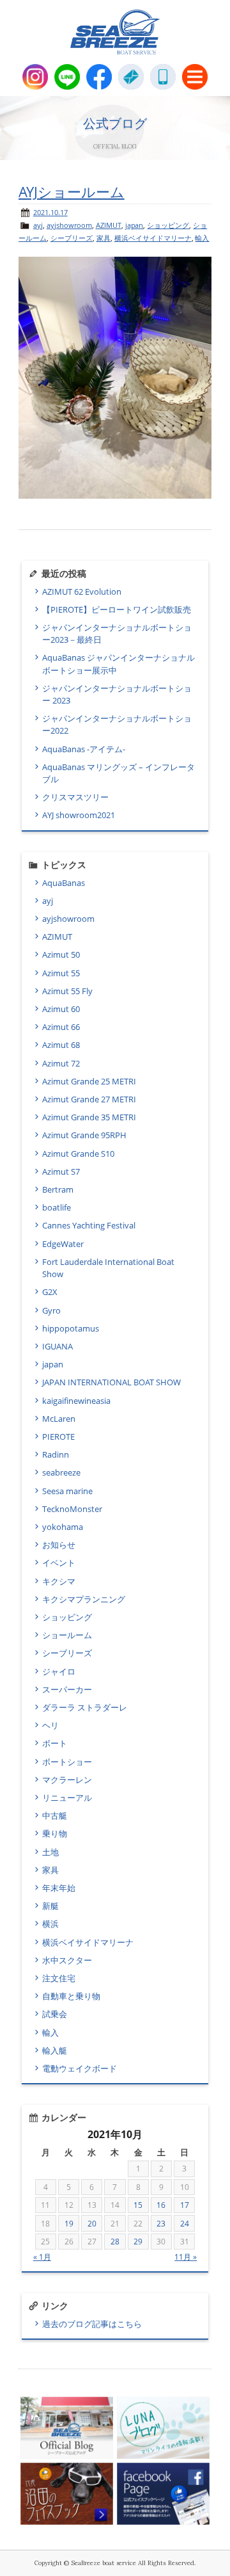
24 (185, 2224)
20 (92, 2224)
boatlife (57, 1207)
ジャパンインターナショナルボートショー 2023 (117, 694)
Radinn (56, 1454)
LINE (67, 77)
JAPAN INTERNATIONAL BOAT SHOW (111, 1382)
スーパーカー (67, 1689)
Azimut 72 (61, 1063)
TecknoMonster (72, 1509)
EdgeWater (63, 1244)
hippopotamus (71, 1328)
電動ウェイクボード (80, 2068)
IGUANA (57, 1346)
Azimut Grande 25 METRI (89, 1081)
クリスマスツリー (75, 797)
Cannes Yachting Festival (89, 1225)
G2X (50, 1292)
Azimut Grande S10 (78, 1154)
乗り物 (55, 1833)
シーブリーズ (72, 238)
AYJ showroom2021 (79, 815)
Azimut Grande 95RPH (84, 1135)
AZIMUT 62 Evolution (82, 592)
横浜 (50, 1924)
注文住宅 (59, 1978)
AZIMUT (109, 225)
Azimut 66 (61, 1027)
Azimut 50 (61, 954)
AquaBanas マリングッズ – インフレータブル (119, 773)
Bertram (58, 1189)
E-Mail (131, 77)
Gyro (51, 1310)
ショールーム (67, 1635)
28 (115, 2242)
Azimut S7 (61, 1171)
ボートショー (67, 1762)
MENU (195, 77)
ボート (55, 1743)
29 (138, 2242)
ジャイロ (59, 1671)
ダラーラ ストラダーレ (85, 1707)
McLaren (59, 1419)
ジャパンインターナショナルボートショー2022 (117, 724)
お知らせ (59, 1545)
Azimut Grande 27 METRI (89, 1099)
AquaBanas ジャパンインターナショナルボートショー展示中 (119, 664)
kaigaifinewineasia (76, 1401)
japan (134, 225)
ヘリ (50, 1725)
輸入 (202, 238)
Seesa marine (67, 1491)
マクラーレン (67, 1780)
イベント (59, 1563)
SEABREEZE (115, 32)
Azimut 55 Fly (67, 991)
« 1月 (42, 2257)
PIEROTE (58, 1437)
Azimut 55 (61, 973)
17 (185, 2205)
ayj (38, 225)
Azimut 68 (61, 1045)
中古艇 (55, 1815)
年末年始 (59, 1888)
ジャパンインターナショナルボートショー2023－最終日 (117, 633)
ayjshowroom (69, 225)
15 (138, 2205)
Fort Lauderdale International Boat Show (108, 1268)
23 (161, 2224)
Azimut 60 (61, 1009)
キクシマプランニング (84, 1599)
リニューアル (67, 1798)
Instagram (35, 77)
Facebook (99, 77)
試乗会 (55, 2014)
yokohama (63, 1527)
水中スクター (67, 1960)
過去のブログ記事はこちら (92, 2324)
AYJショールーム (72, 192)
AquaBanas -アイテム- (84, 749)
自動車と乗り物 (71, 1996)
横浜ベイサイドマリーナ (153, 238)
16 (161, 2205)
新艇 (50, 1906)
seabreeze (61, 1472)
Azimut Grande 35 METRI (89, 1117)
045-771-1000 (163, 77)
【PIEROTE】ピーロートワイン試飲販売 (119, 609)
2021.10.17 (50, 212)
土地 (50, 1852)
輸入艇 (55, 2050)
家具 (103, 238)
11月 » (186, 2257)
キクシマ (59, 1581)
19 (69, 2224)
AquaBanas (64, 883)
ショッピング (168, 225)
